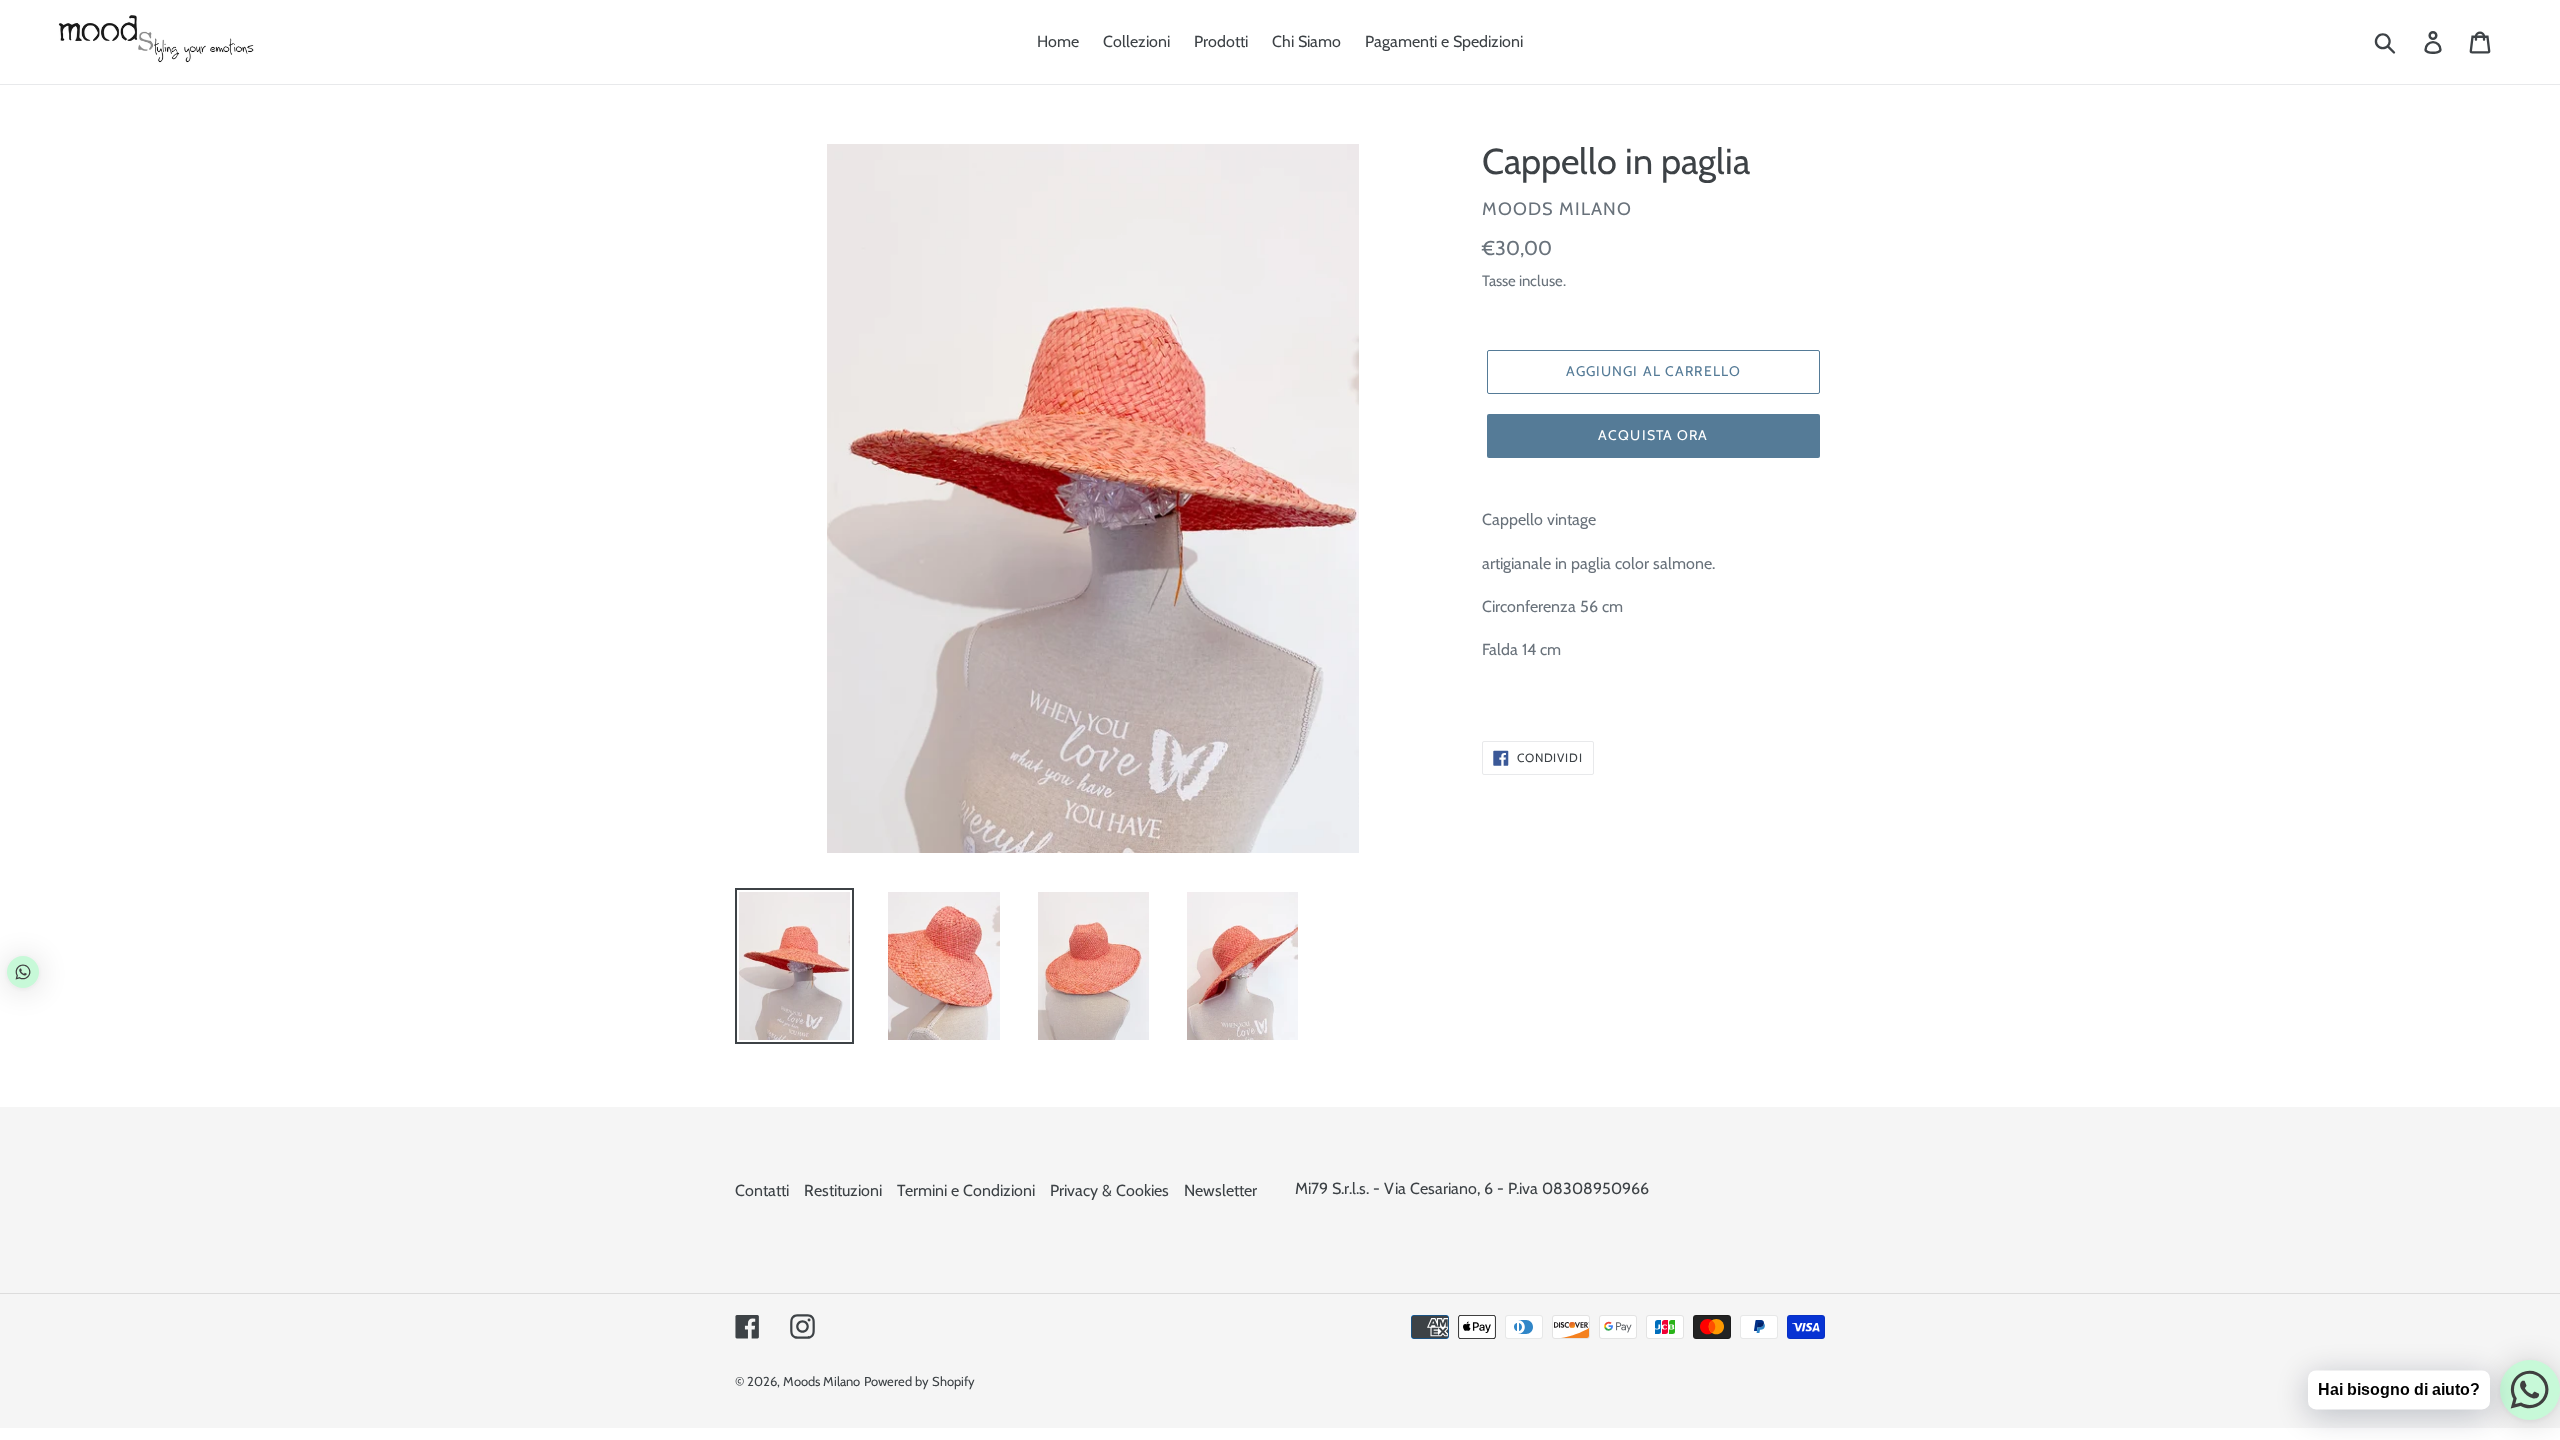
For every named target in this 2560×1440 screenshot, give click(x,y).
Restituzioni (843, 1190)
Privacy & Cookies (1109, 1190)
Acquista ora (1653, 435)
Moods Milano (821, 1381)
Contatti (762, 1190)
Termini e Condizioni (966, 1190)
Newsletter (1220, 1190)
